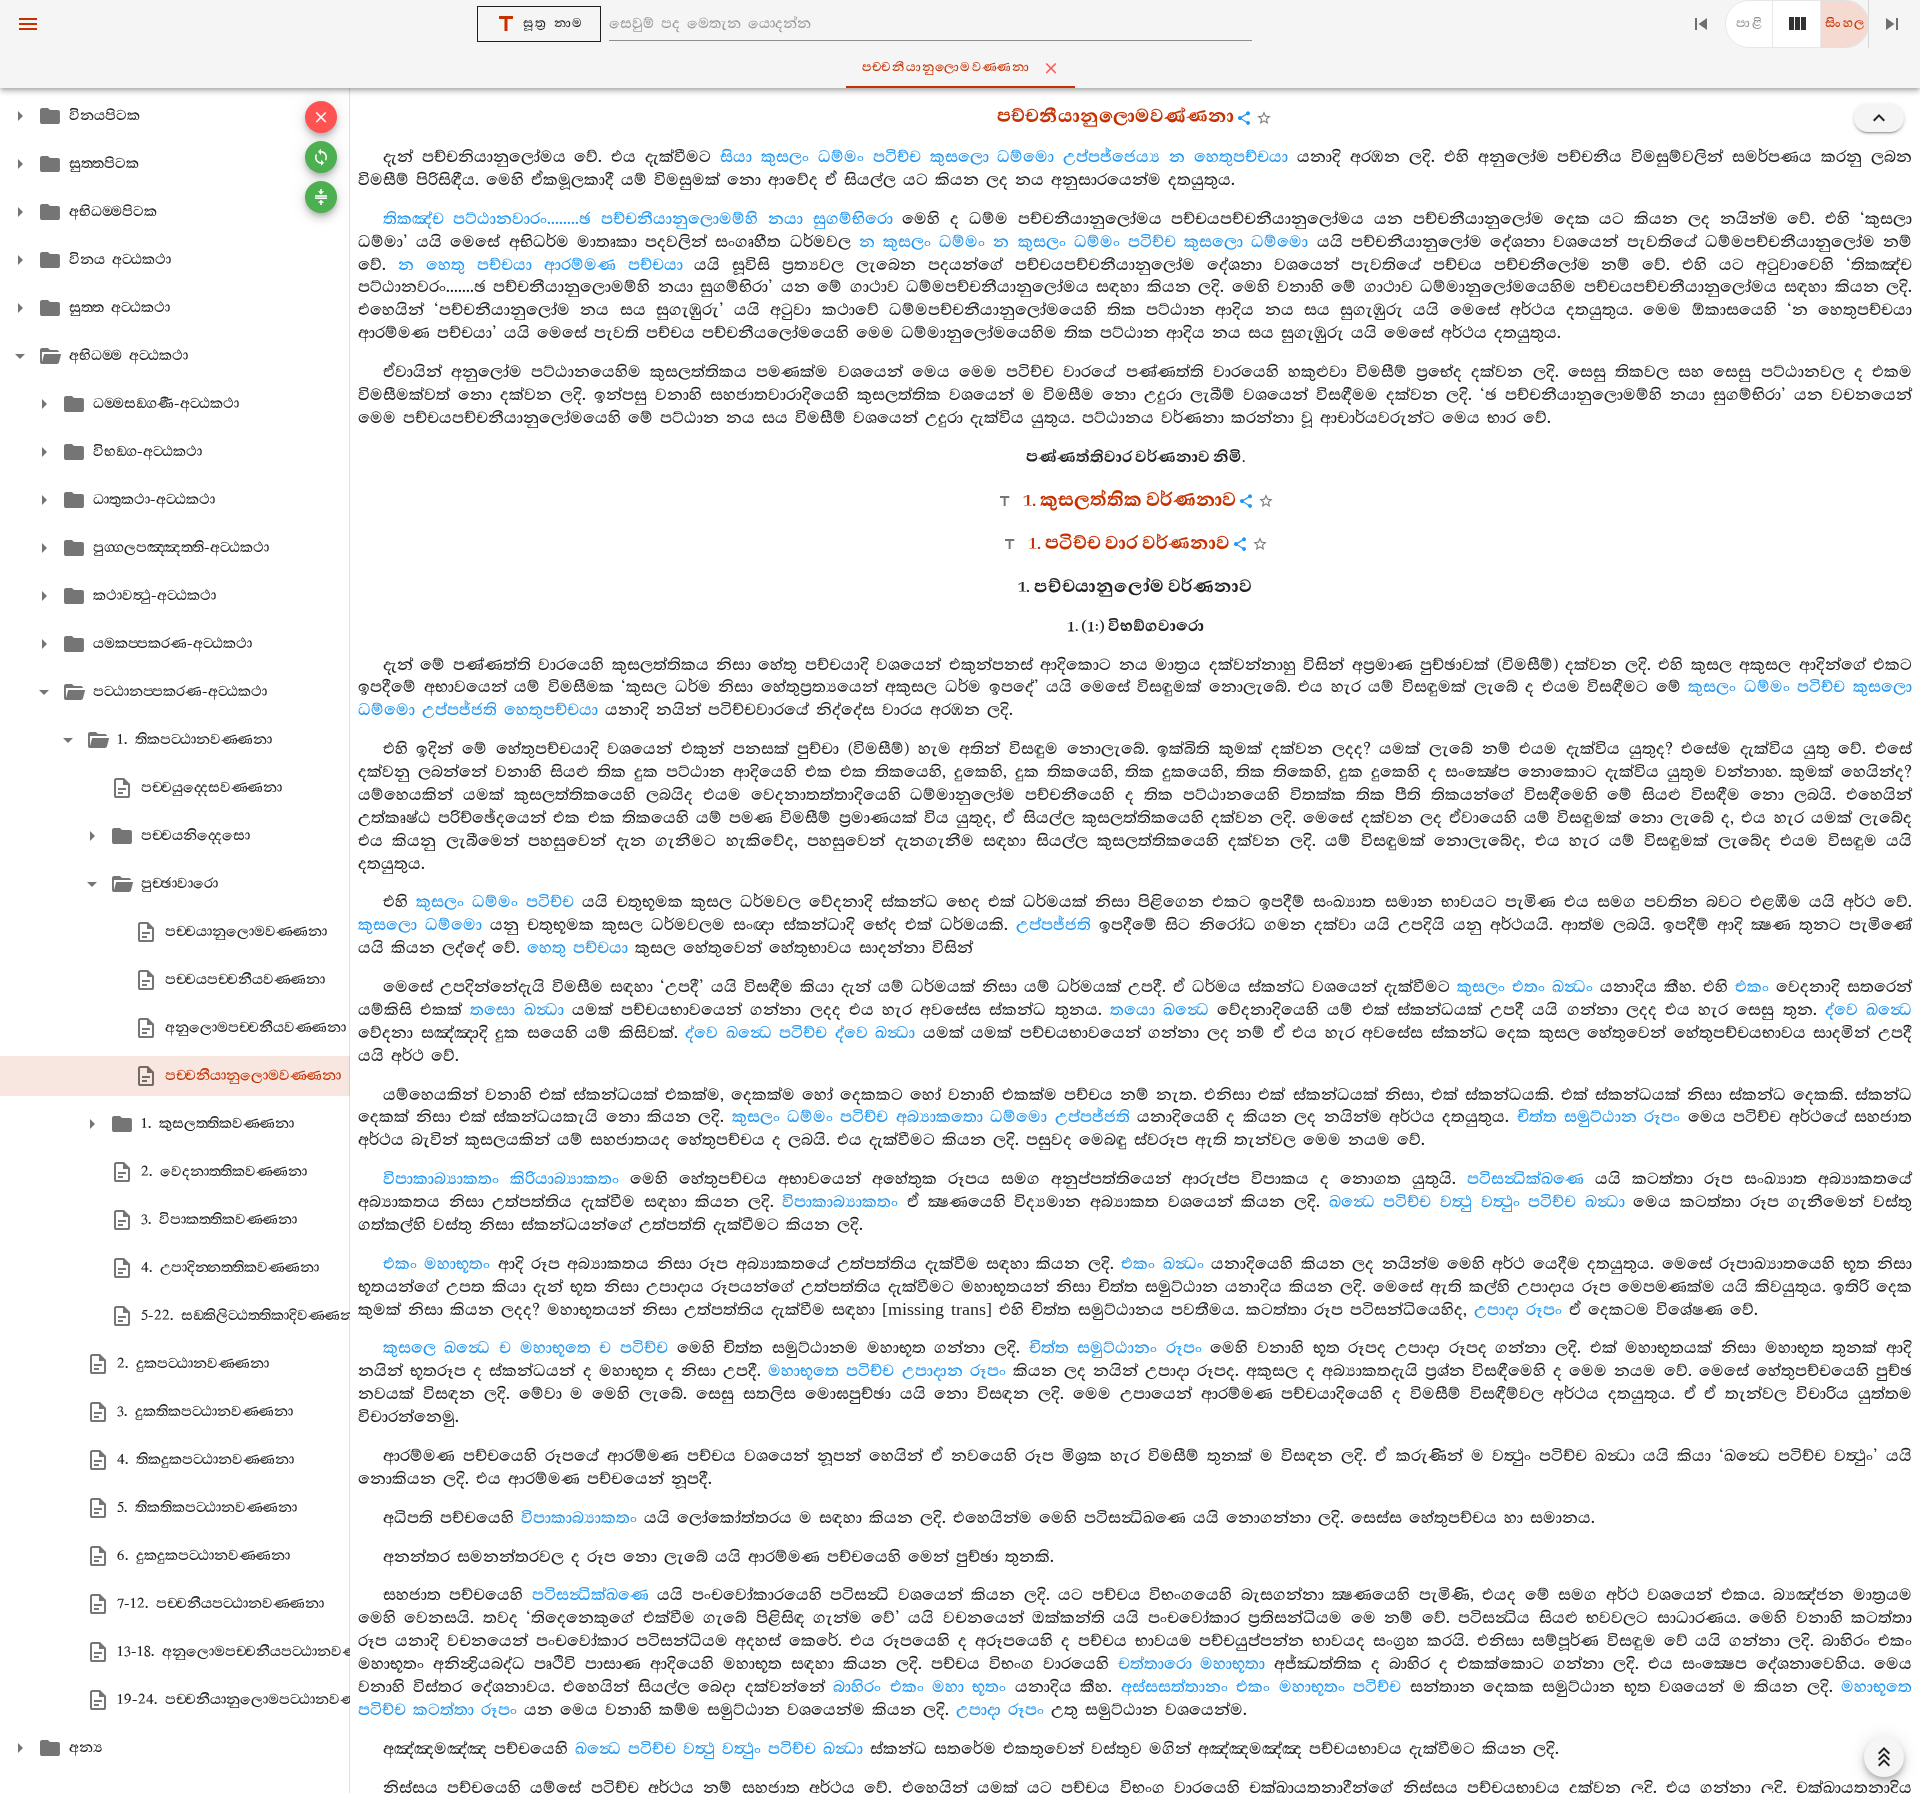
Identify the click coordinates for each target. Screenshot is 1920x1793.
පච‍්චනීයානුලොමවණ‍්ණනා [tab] (946, 67)
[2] (1797, 24)
